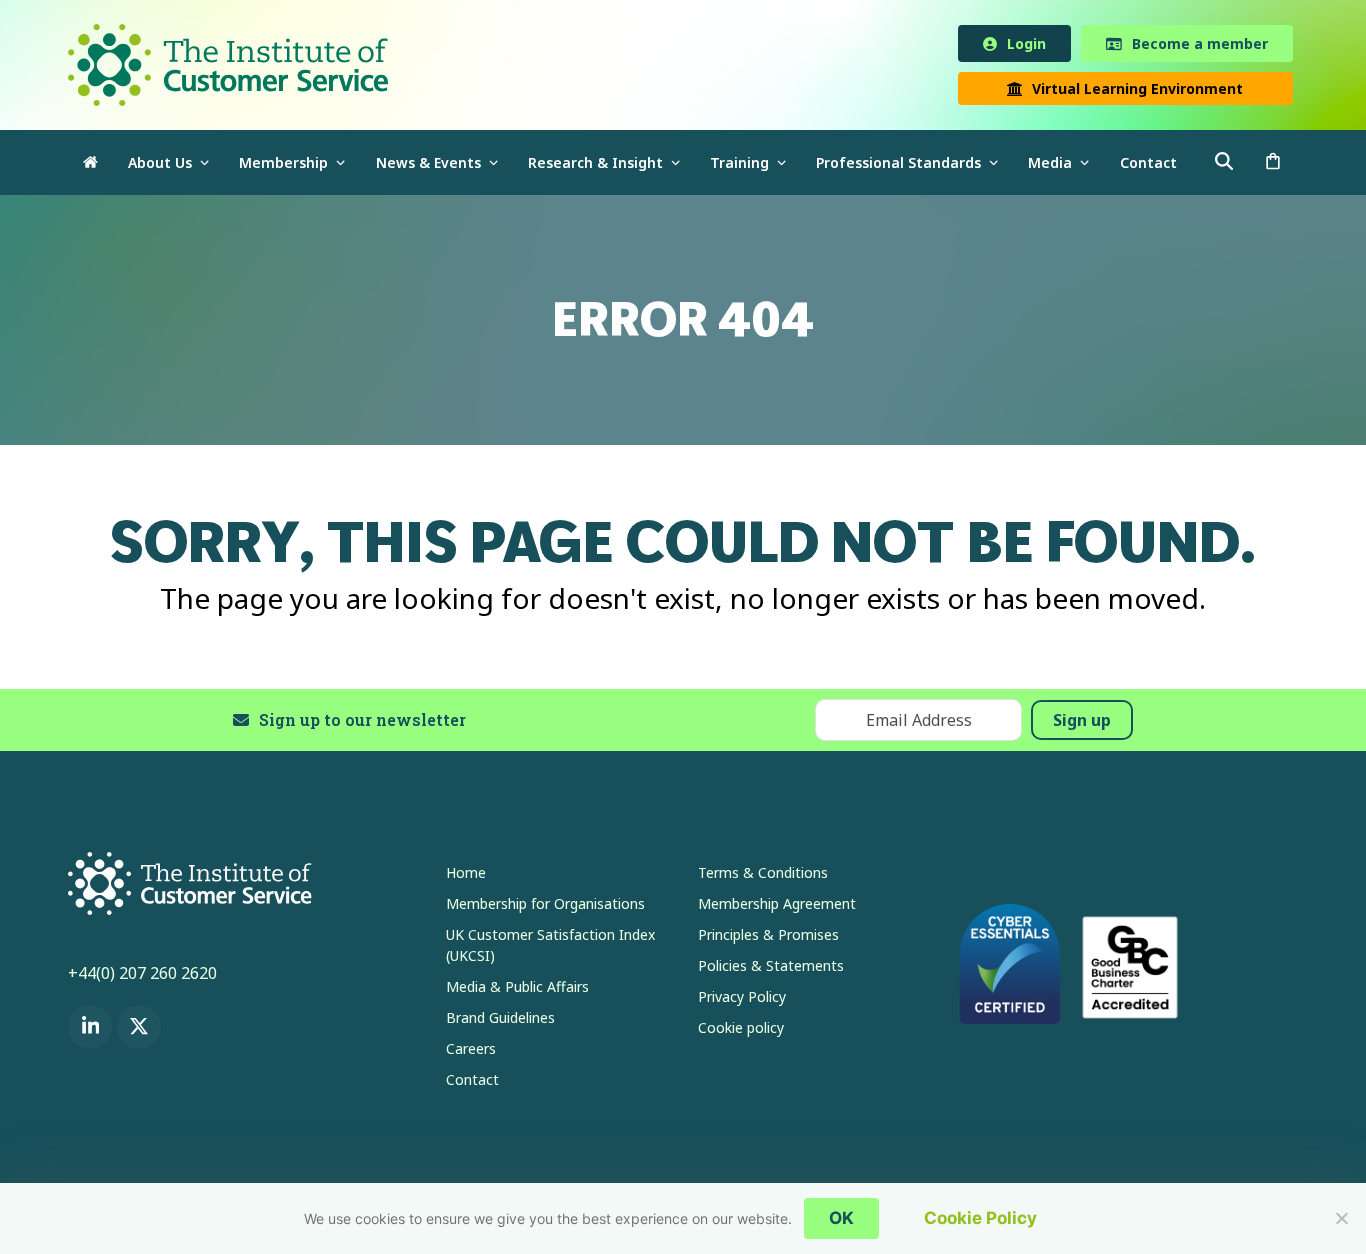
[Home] (90, 166)
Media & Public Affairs (517, 990)
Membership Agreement (777, 907)
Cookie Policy (980, 1218)
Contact (472, 1083)
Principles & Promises (768, 938)
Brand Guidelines (500, 1021)
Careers (471, 1052)
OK (841, 1218)
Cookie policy (741, 1031)
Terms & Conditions (763, 876)
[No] (1341, 1218)
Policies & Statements (771, 969)
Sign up (1082, 724)
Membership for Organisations (545, 907)
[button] (1273, 166)
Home (466, 876)
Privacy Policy (742, 1000)
